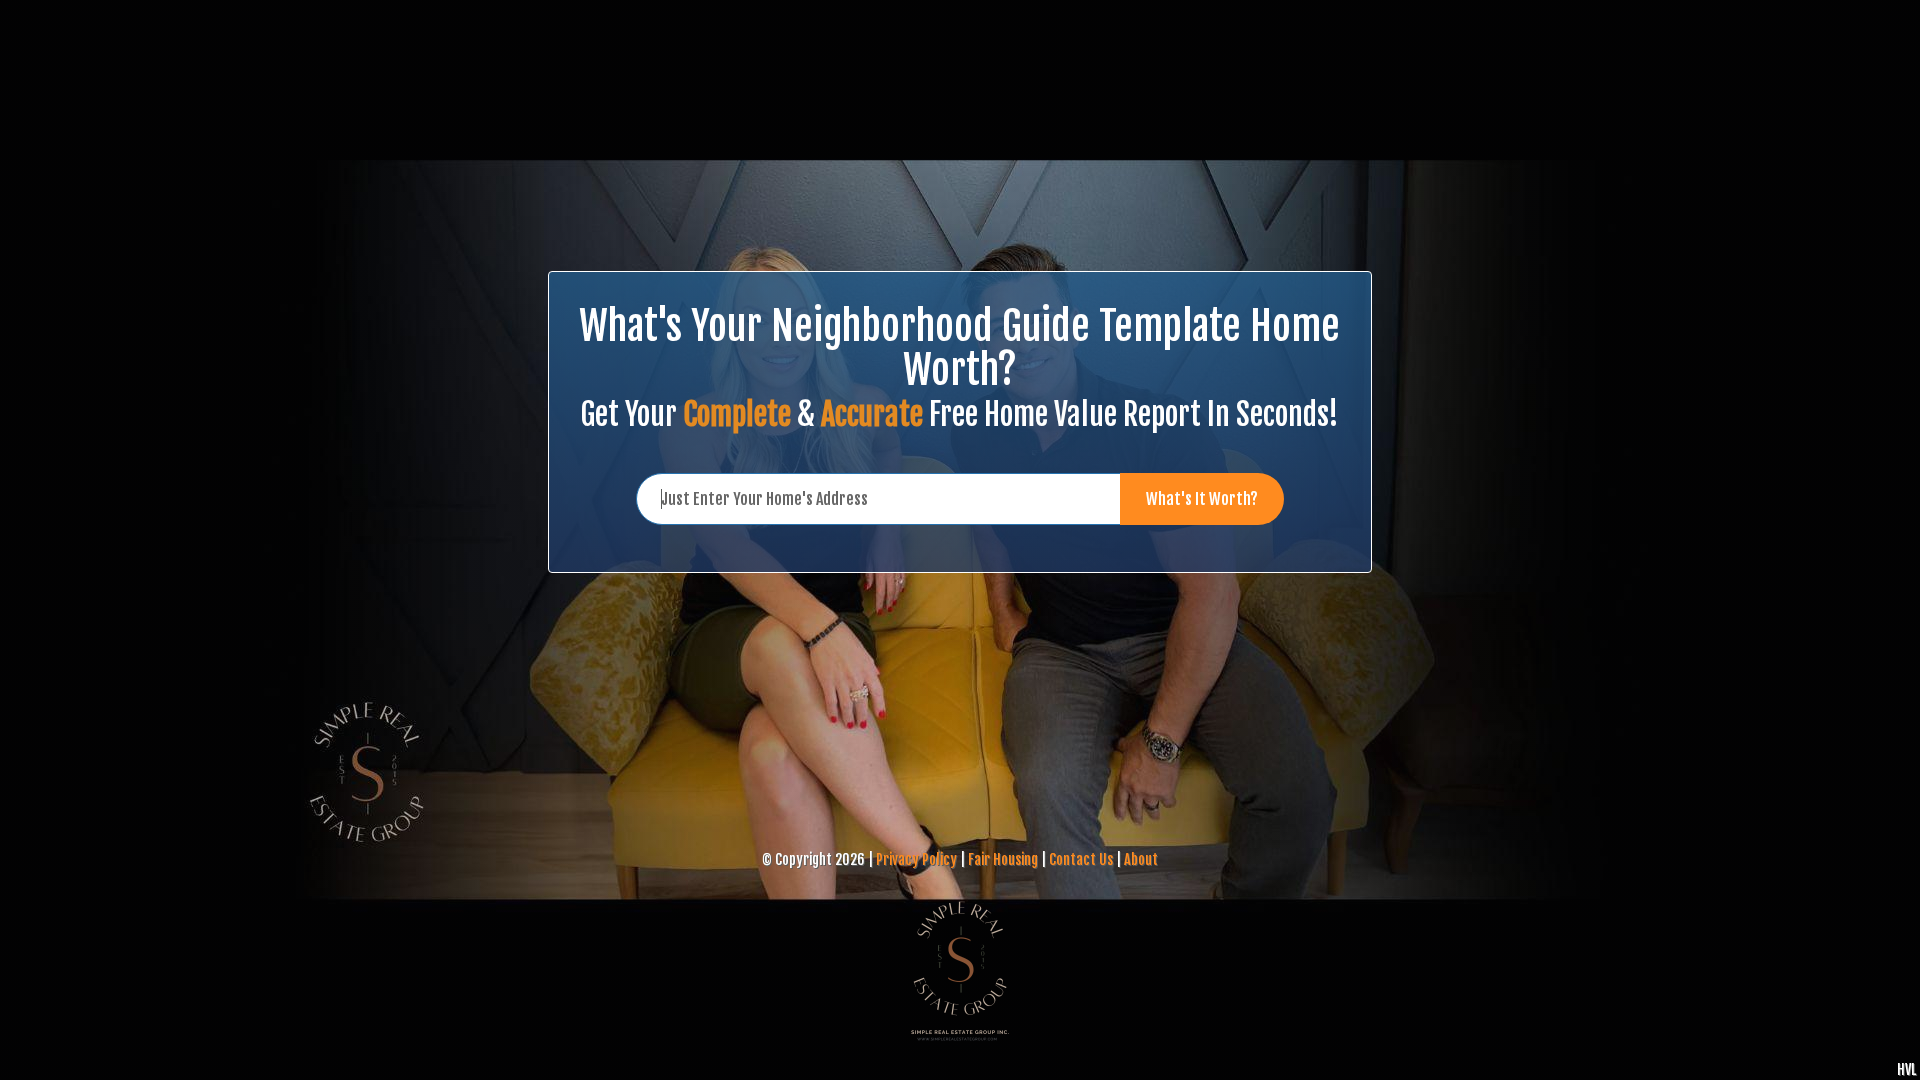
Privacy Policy (916, 859)
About (1141, 859)
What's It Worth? (1202, 499)
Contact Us (1081, 859)
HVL (1906, 1069)
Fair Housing (1003, 859)
